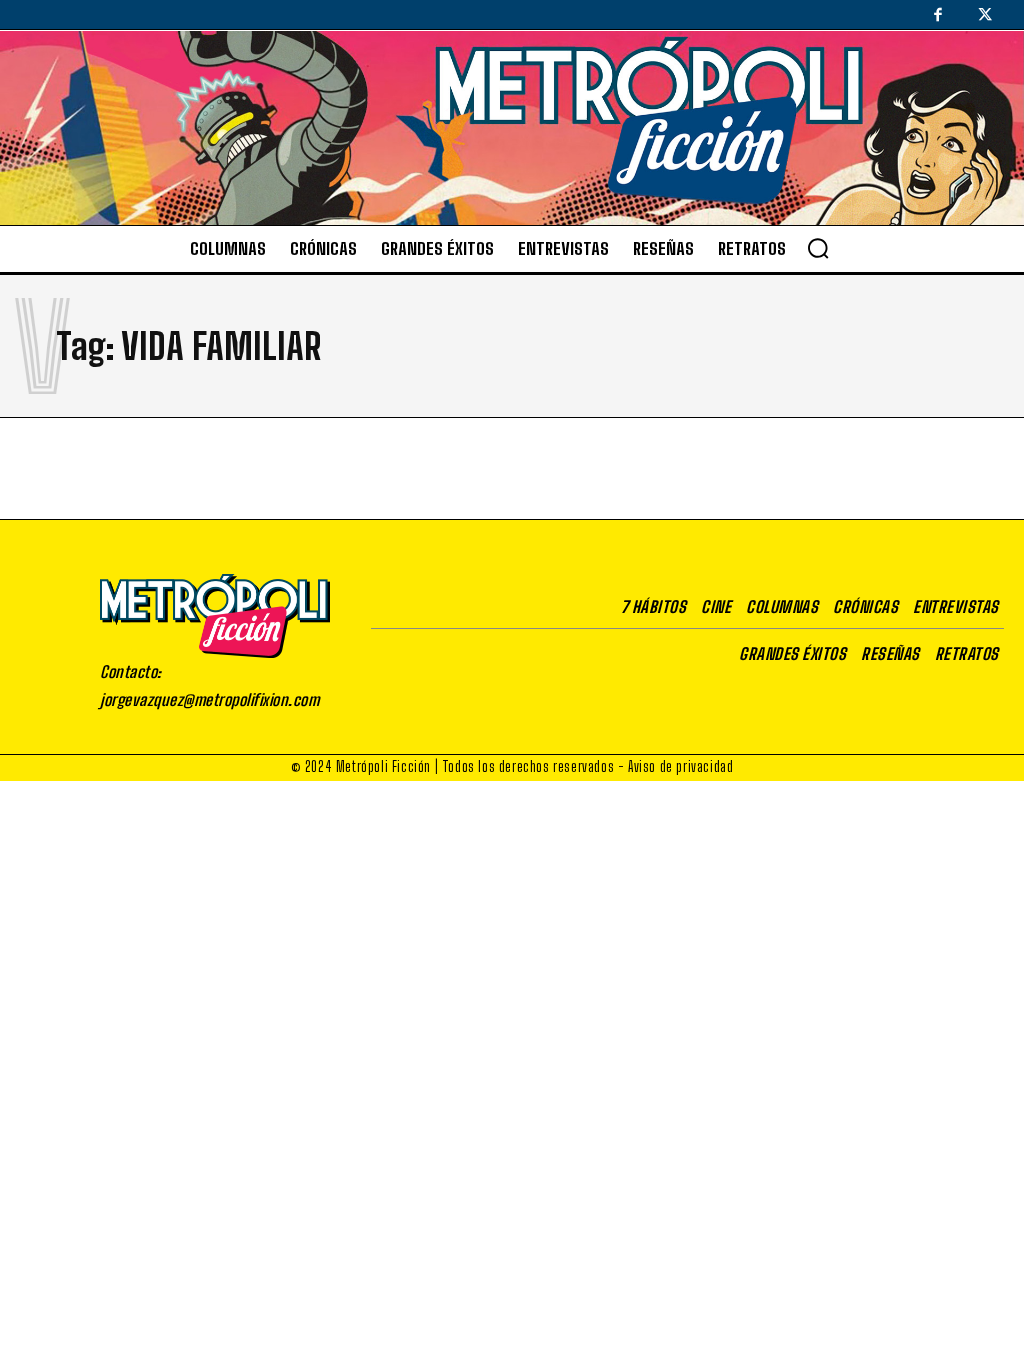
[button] (818, 248)
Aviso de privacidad (680, 766)
